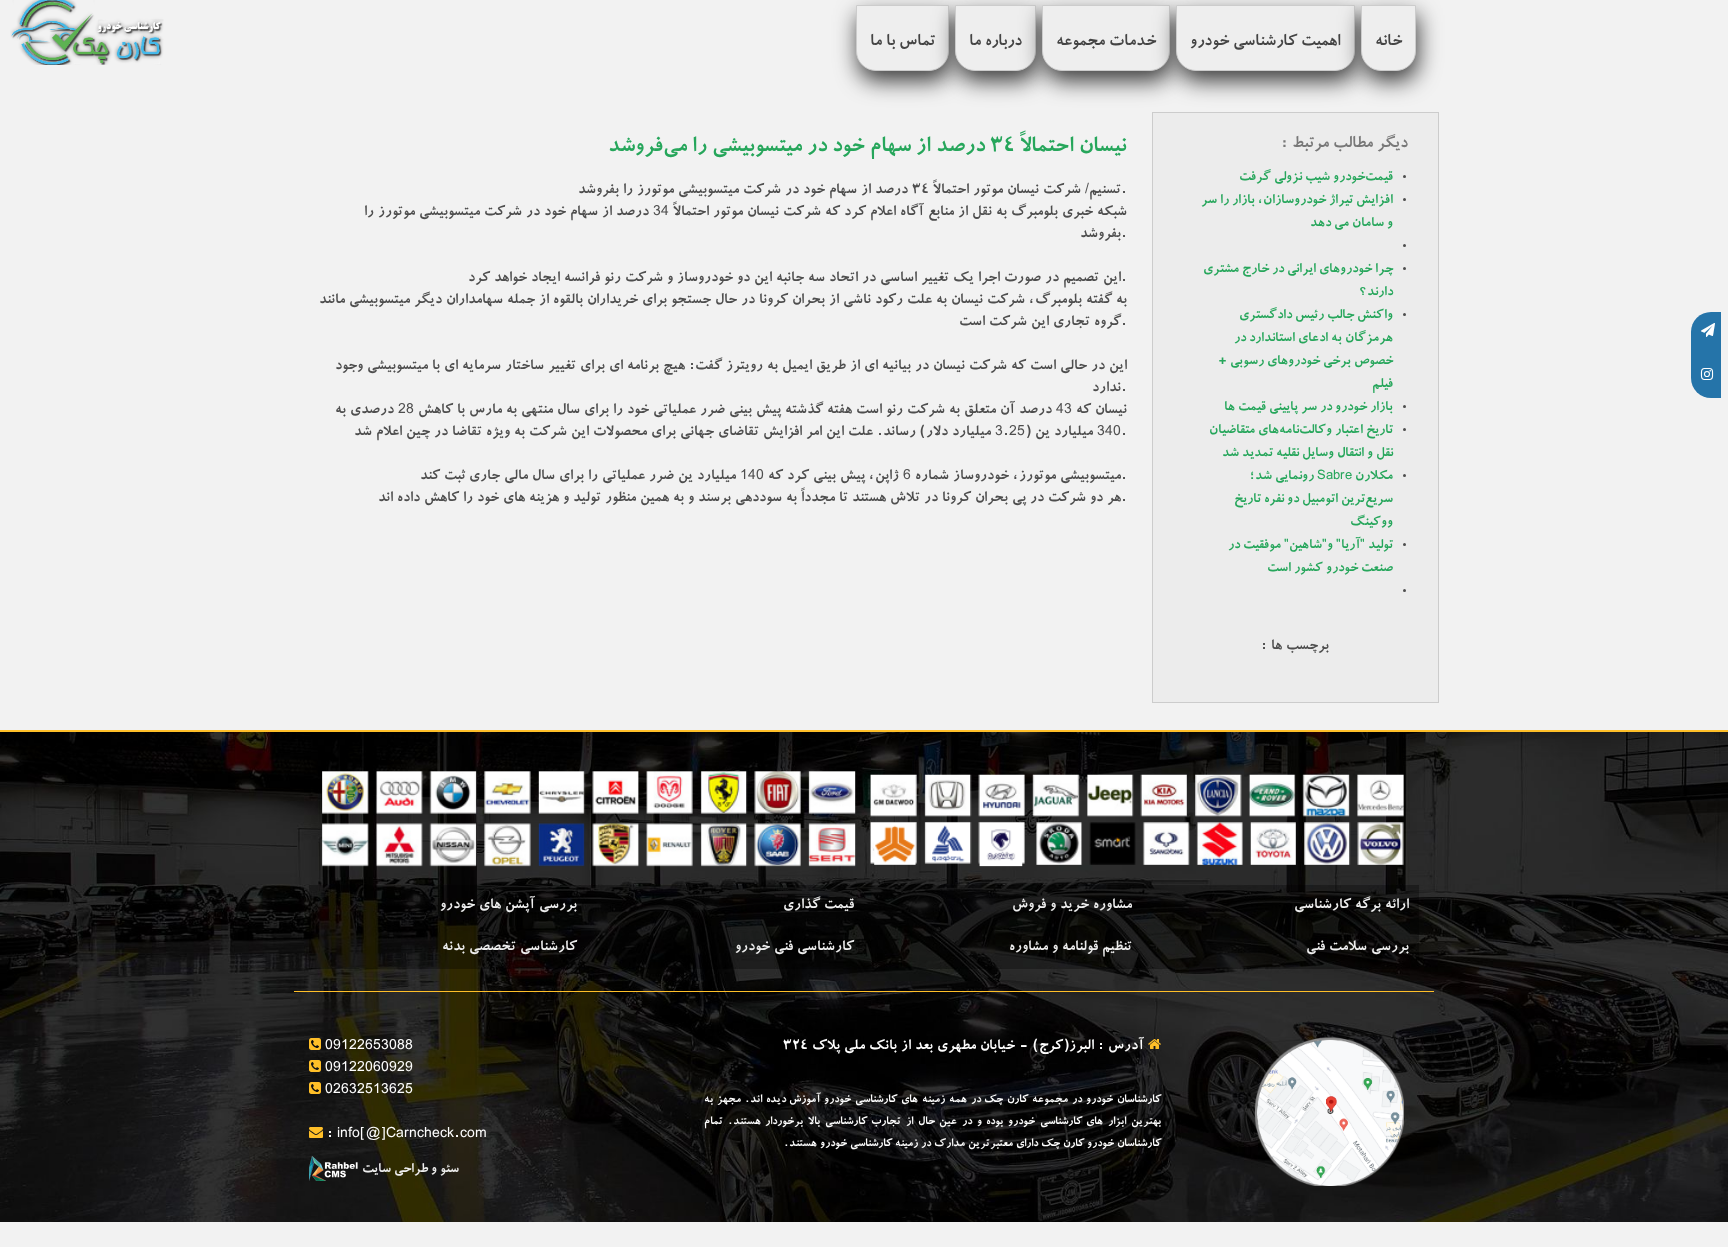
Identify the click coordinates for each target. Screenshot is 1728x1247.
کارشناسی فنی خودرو (794, 948)
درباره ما (995, 43)
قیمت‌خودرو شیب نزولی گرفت (1316, 178)
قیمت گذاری (818, 906)
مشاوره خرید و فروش (1072, 906)
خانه (1388, 43)
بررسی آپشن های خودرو (508, 906)
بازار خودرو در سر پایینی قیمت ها (1308, 408)
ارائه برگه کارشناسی (1351, 906)
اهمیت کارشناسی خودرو (1265, 43)
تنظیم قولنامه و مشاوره (1070, 948)
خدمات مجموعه (1106, 43)
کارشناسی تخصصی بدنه (509, 948)
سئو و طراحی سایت (409, 1170)
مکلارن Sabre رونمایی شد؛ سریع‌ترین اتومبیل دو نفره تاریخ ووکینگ (1313, 500)
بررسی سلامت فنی (1357, 948)
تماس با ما (902, 43)
